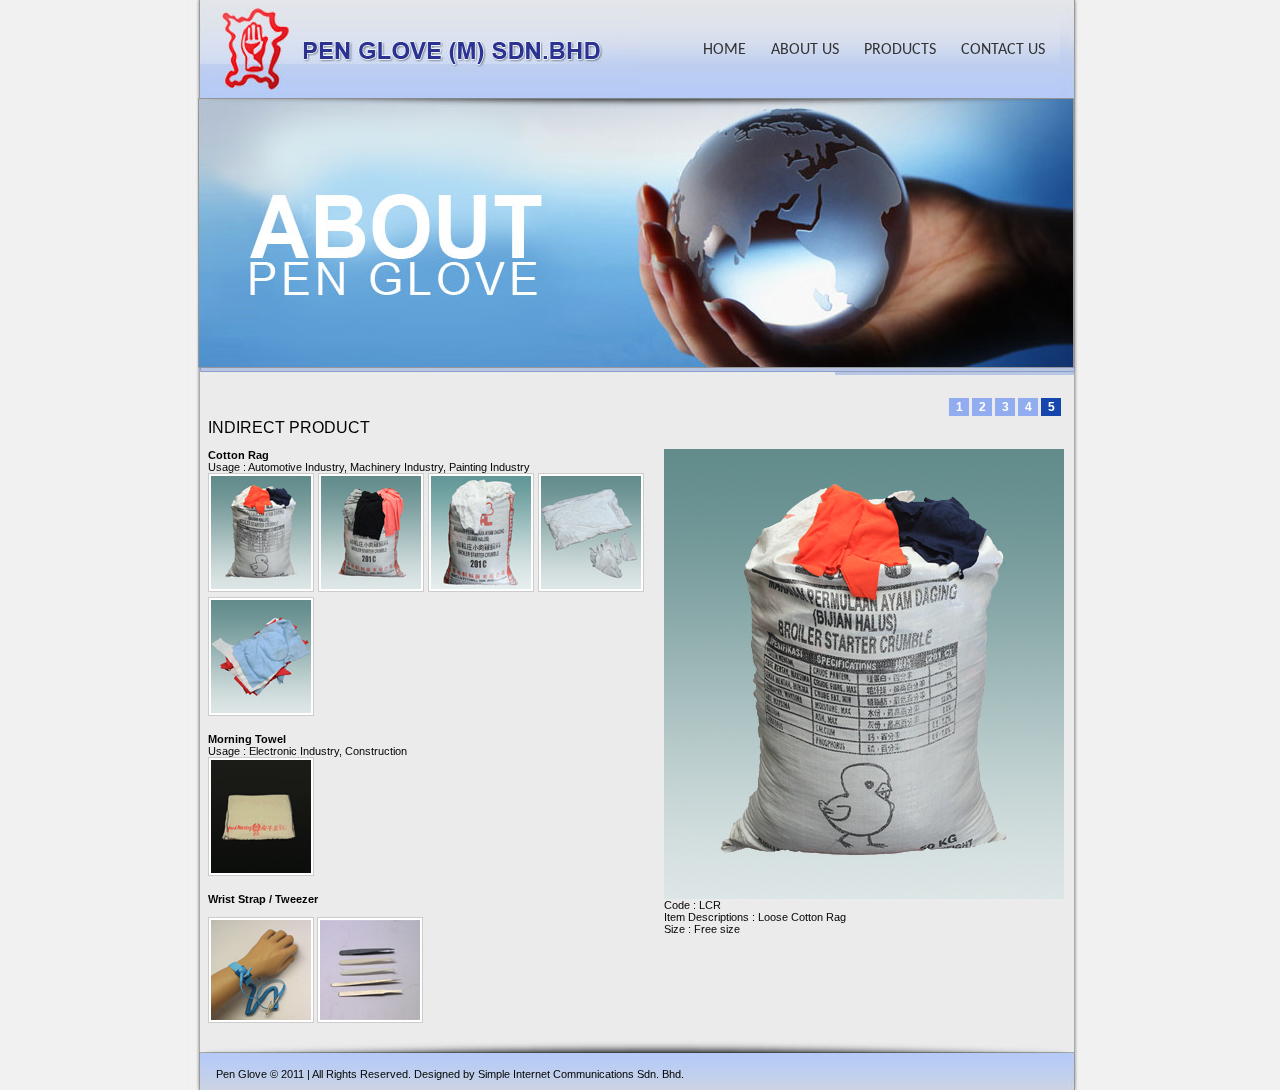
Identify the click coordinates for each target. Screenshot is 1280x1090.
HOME (724, 50)
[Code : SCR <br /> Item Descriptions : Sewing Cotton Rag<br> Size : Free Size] (261, 603)
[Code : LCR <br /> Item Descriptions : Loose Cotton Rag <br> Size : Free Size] (261, 479)
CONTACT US (1003, 50)
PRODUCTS (900, 50)
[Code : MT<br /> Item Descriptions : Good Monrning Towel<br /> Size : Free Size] (261, 763)
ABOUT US (805, 50)
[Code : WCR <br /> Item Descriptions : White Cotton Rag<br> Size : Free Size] (481, 479)
